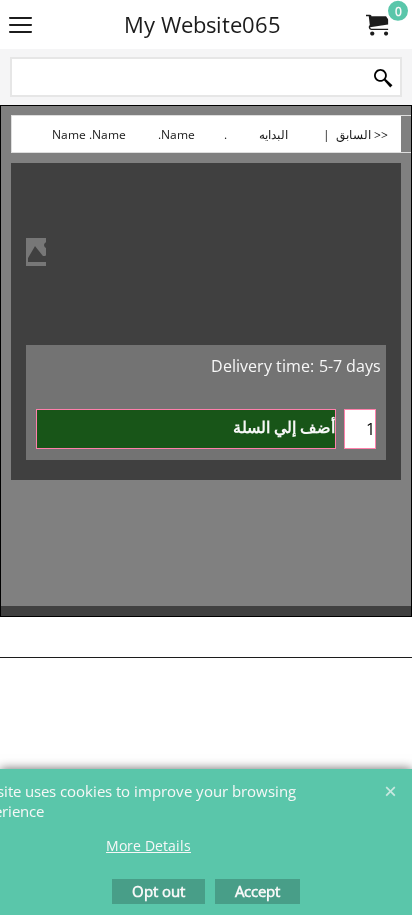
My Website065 (202, 24)
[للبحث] (383, 78)
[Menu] (20, 26)
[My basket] (378, 25)
